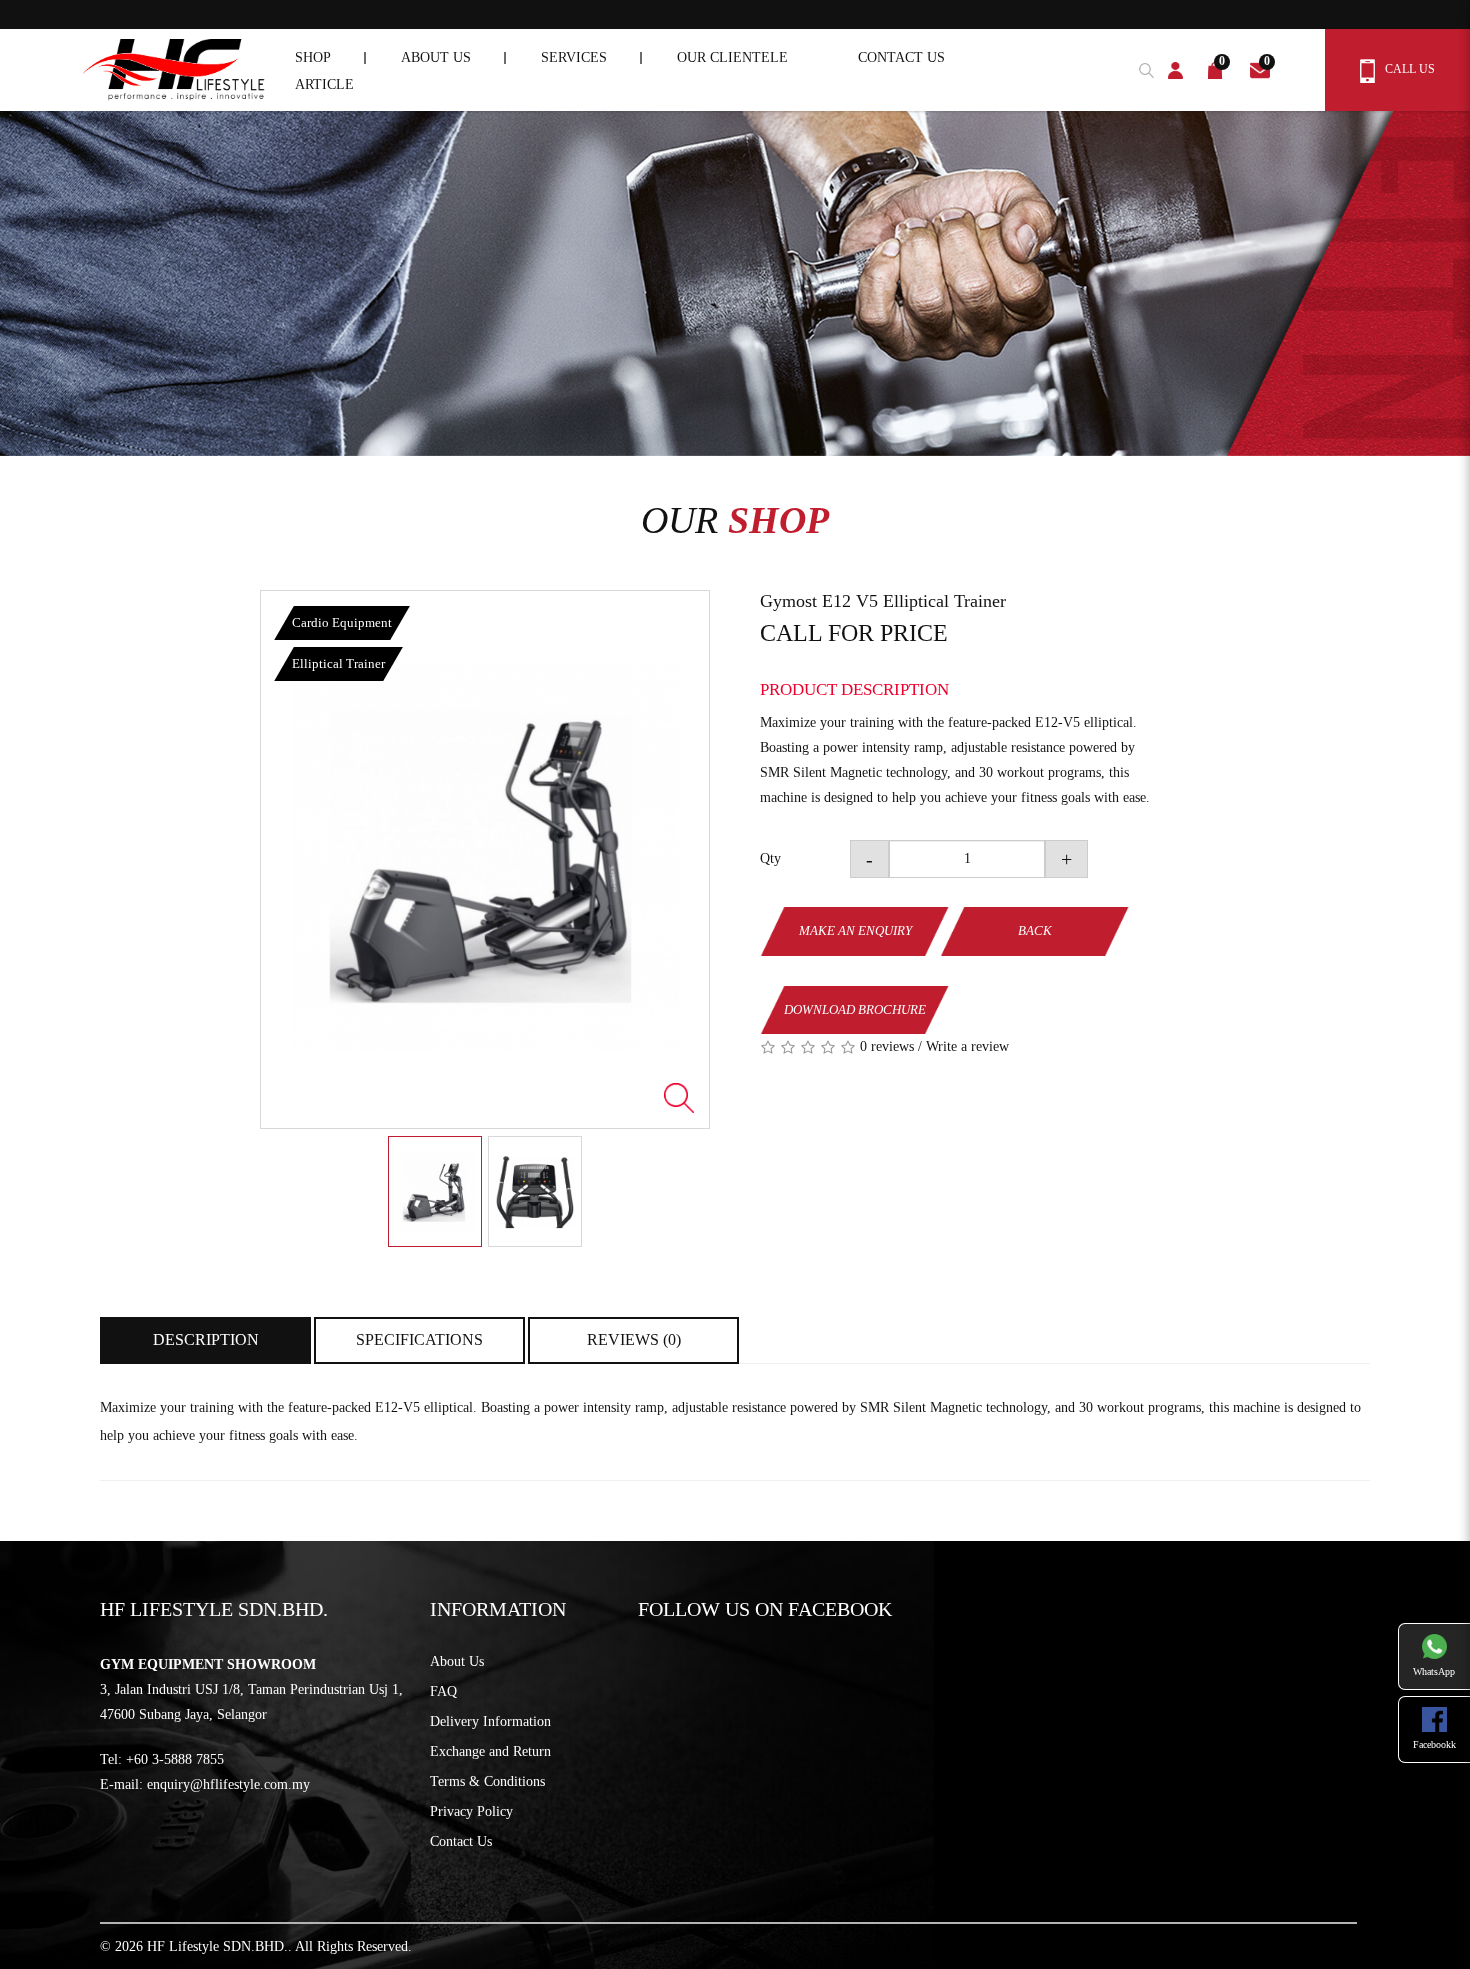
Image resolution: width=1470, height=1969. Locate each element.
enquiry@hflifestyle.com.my (228, 1784)
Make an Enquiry (855, 930)
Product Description (854, 689)
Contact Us (461, 1841)
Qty (770, 858)
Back (1035, 930)
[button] (1141, 67)
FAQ (443, 1691)
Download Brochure (855, 1009)
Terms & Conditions (487, 1781)
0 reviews (887, 1046)
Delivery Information (490, 1721)
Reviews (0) (634, 1339)
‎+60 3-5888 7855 (175, 1759)
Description (206, 1339)
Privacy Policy (471, 1811)
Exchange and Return (490, 1751)
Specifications (419, 1339)
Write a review (967, 1046)
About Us (457, 1661)
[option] (485, 859)
